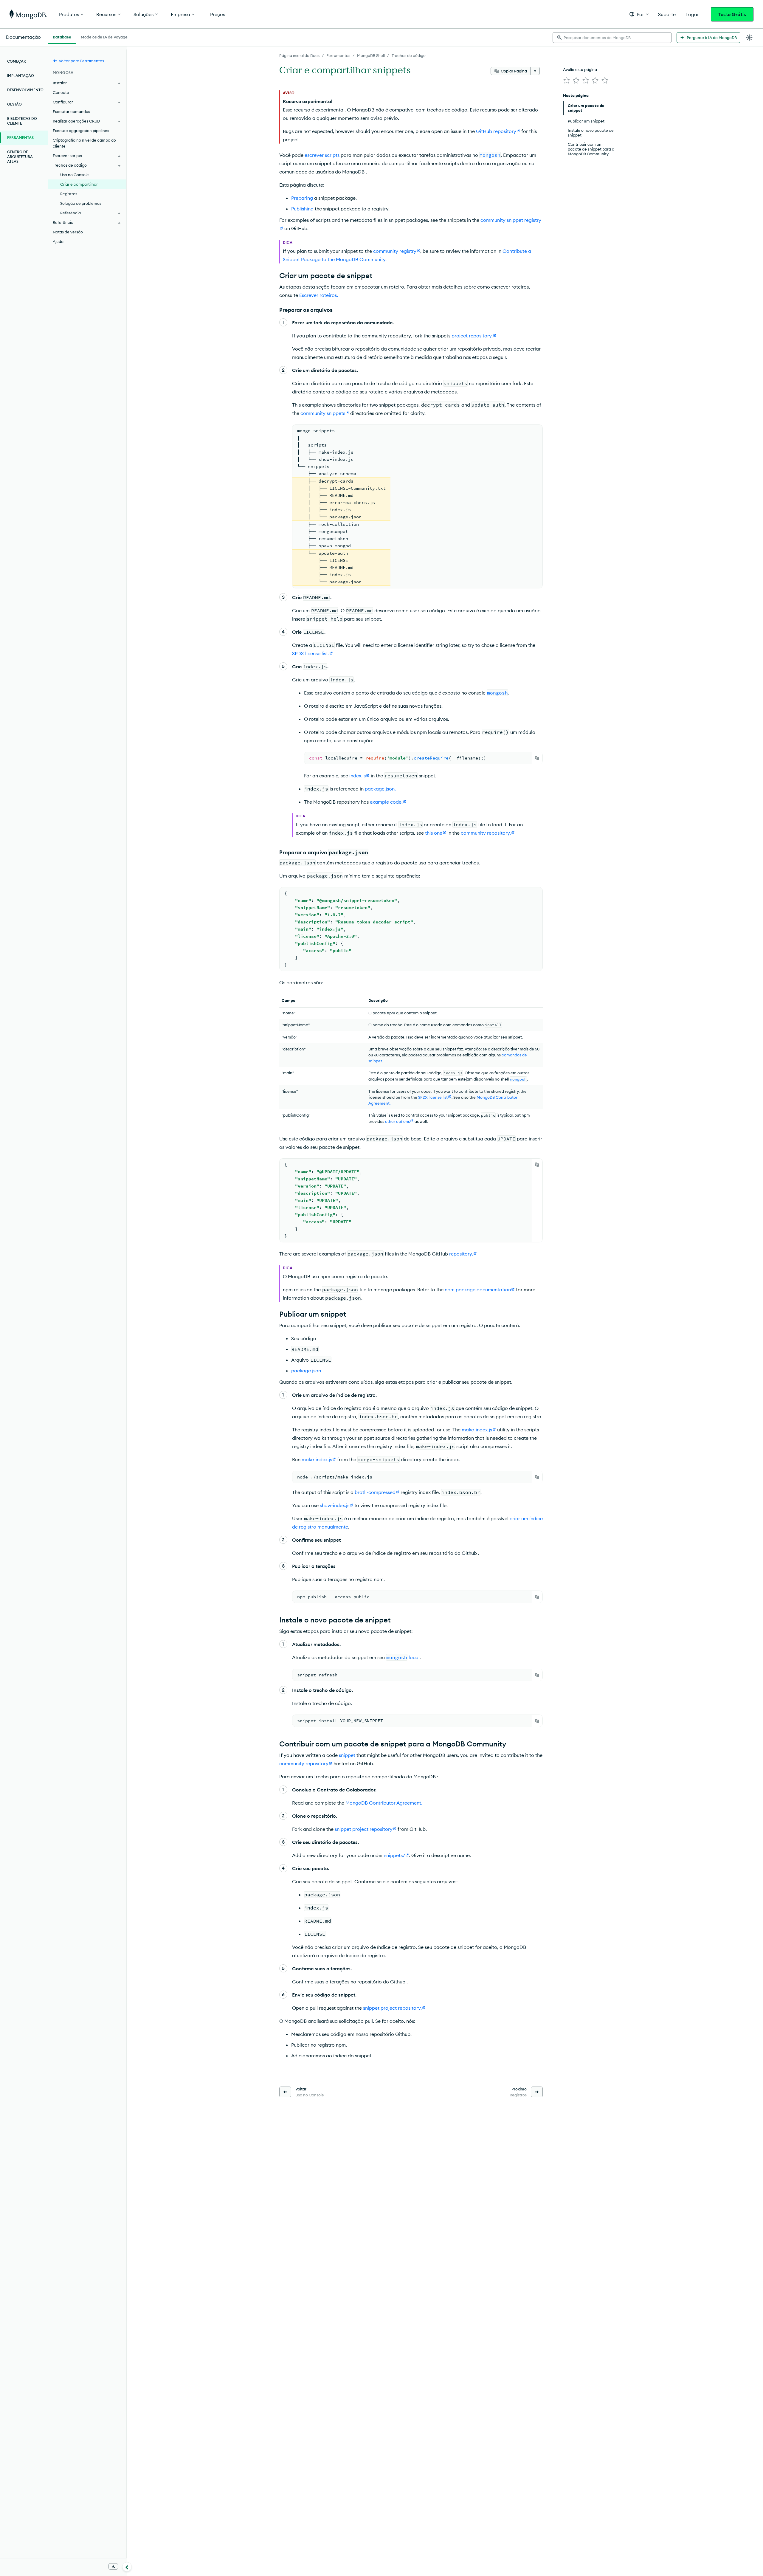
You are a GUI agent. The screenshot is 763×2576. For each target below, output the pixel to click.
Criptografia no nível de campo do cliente (84, 143)
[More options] (535, 71)
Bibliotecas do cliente (22, 121)
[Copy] (537, 758)
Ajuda (58, 241)
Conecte (61, 92)
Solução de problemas (81, 203)
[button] (639, 14)
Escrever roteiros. (319, 295)
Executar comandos (71, 111)
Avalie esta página (580, 69)
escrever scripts (322, 155)
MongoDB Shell (371, 55)
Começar (17, 61)
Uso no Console (75, 175)
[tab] (62, 36)
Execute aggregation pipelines (81, 131)
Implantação (21, 76)
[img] (567, 80)
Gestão (14, 104)
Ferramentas (338, 55)
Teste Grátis (732, 14)
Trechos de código (409, 55)
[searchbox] (612, 38)
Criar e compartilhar (79, 184)
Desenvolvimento (25, 90)
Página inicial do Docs (299, 55)
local (403, 1657)
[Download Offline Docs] (113, 2566)
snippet (347, 1755)
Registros (69, 194)
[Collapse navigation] (127, 2567)
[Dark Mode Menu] (749, 38)
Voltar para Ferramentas (81, 61)
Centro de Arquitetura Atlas (20, 157)
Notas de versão (68, 232)
